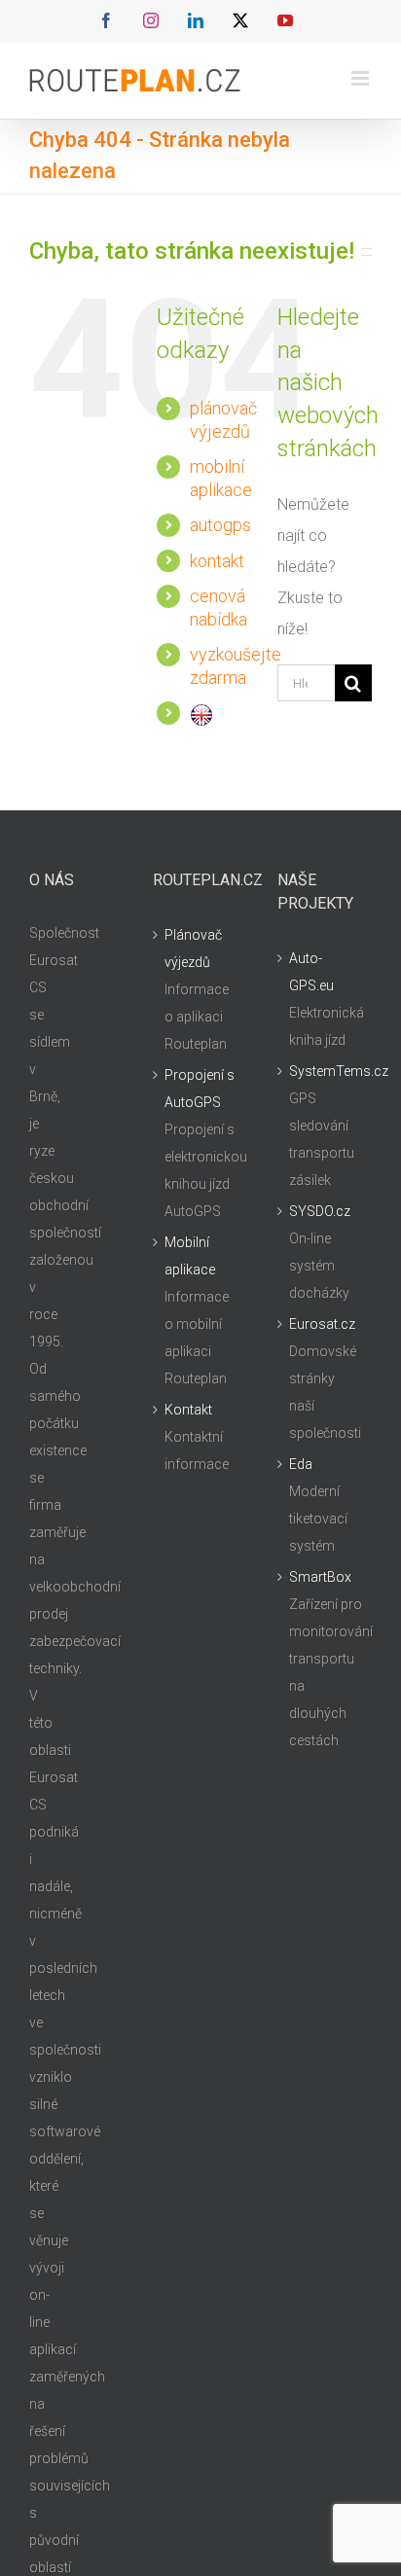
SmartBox (320, 1577)
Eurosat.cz (322, 1324)
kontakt (217, 561)
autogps (220, 525)
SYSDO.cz (320, 1211)
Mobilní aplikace (190, 1256)
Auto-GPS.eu (311, 972)
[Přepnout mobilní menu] (362, 78)
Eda (301, 1464)
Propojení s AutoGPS (200, 1089)
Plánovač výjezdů (193, 948)
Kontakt (188, 1410)
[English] (201, 713)
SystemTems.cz (326, 1071)
